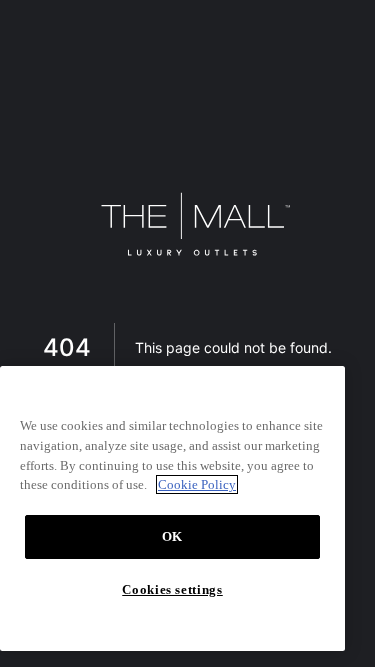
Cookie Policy (197, 484)
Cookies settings (172, 589)
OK (172, 536)
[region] (172, 508)
